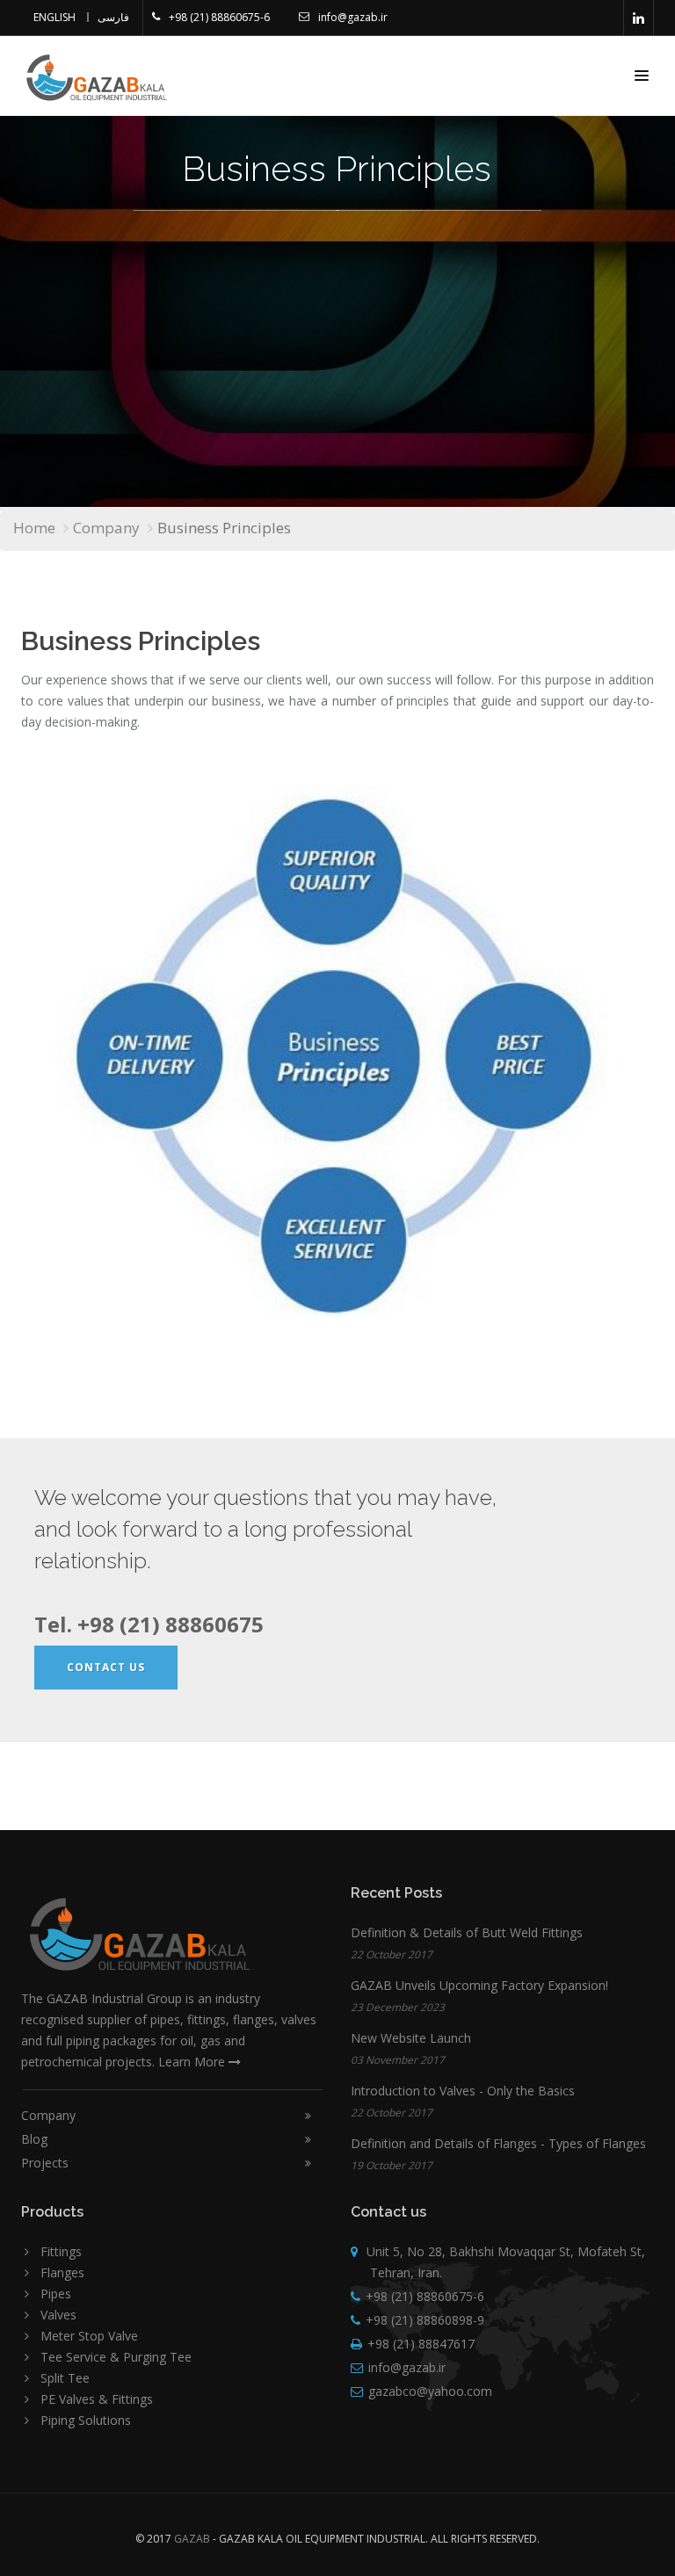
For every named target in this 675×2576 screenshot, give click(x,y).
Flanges (62, 2272)
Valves (58, 2315)
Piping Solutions (86, 2420)
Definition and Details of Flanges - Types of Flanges (498, 2143)
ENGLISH (54, 17)
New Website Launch (411, 2038)
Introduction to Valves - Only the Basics (463, 2091)
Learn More (193, 2062)
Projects (45, 2163)
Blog (34, 2139)
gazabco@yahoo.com (430, 2391)
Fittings (61, 2251)
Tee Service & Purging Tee (116, 2357)
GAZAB (192, 2539)
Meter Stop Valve (89, 2336)
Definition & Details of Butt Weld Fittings (467, 1932)
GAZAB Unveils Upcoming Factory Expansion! (479, 1985)
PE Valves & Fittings (97, 2399)
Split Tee (65, 2378)
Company (106, 528)
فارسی (113, 17)
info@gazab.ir (353, 17)
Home (34, 528)
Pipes (56, 2294)
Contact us (106, 1667)
